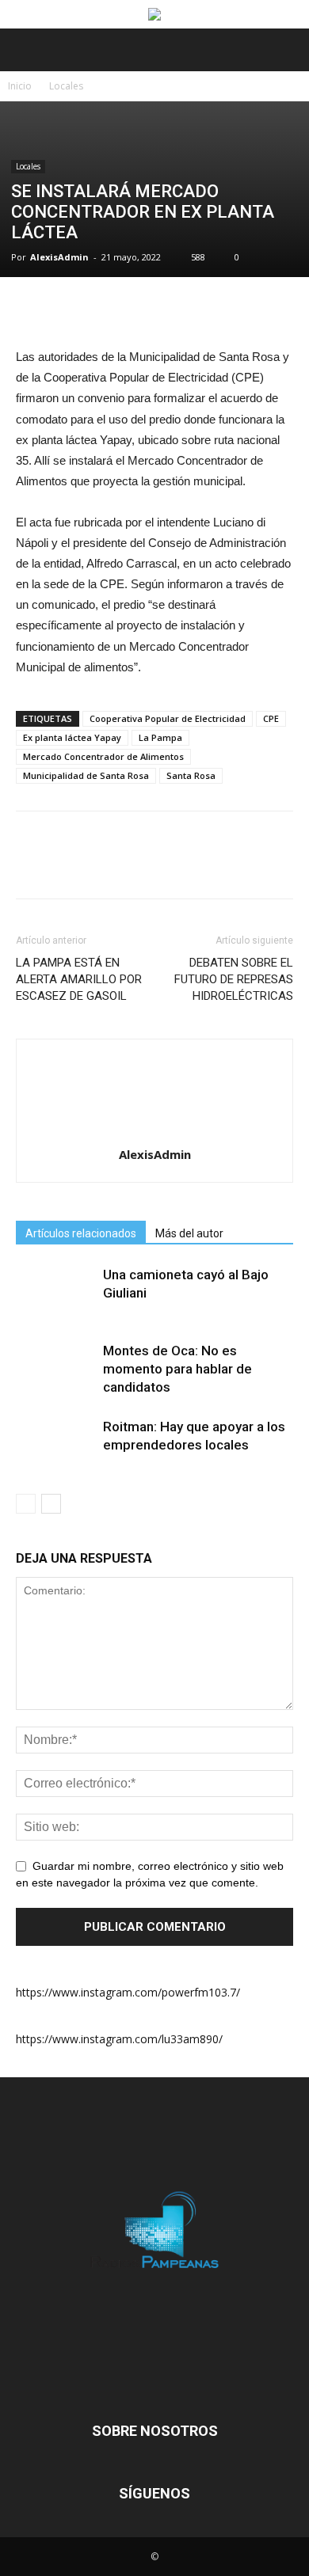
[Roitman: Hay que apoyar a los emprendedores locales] (55, 1445)
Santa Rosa (191, 775)
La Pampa (160, 737)
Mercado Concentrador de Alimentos (103, 756)
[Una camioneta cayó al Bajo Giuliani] (55, 1293)
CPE (271, 718)
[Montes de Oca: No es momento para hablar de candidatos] (55, 1369)
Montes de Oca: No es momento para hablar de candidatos (177, 1369)
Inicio (20, 86)
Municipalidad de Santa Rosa (86, 775)
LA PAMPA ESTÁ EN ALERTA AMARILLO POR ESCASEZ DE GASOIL (79, 979)
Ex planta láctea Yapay (72, 737)
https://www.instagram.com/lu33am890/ (119, 2039)
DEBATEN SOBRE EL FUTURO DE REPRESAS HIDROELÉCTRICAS (234, 979)
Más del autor (189, 1233)
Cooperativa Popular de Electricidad (168, 718)
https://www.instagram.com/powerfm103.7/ (128, 1992)
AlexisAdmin (59, 257)
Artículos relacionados (81, 1233)
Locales (66, 86)
